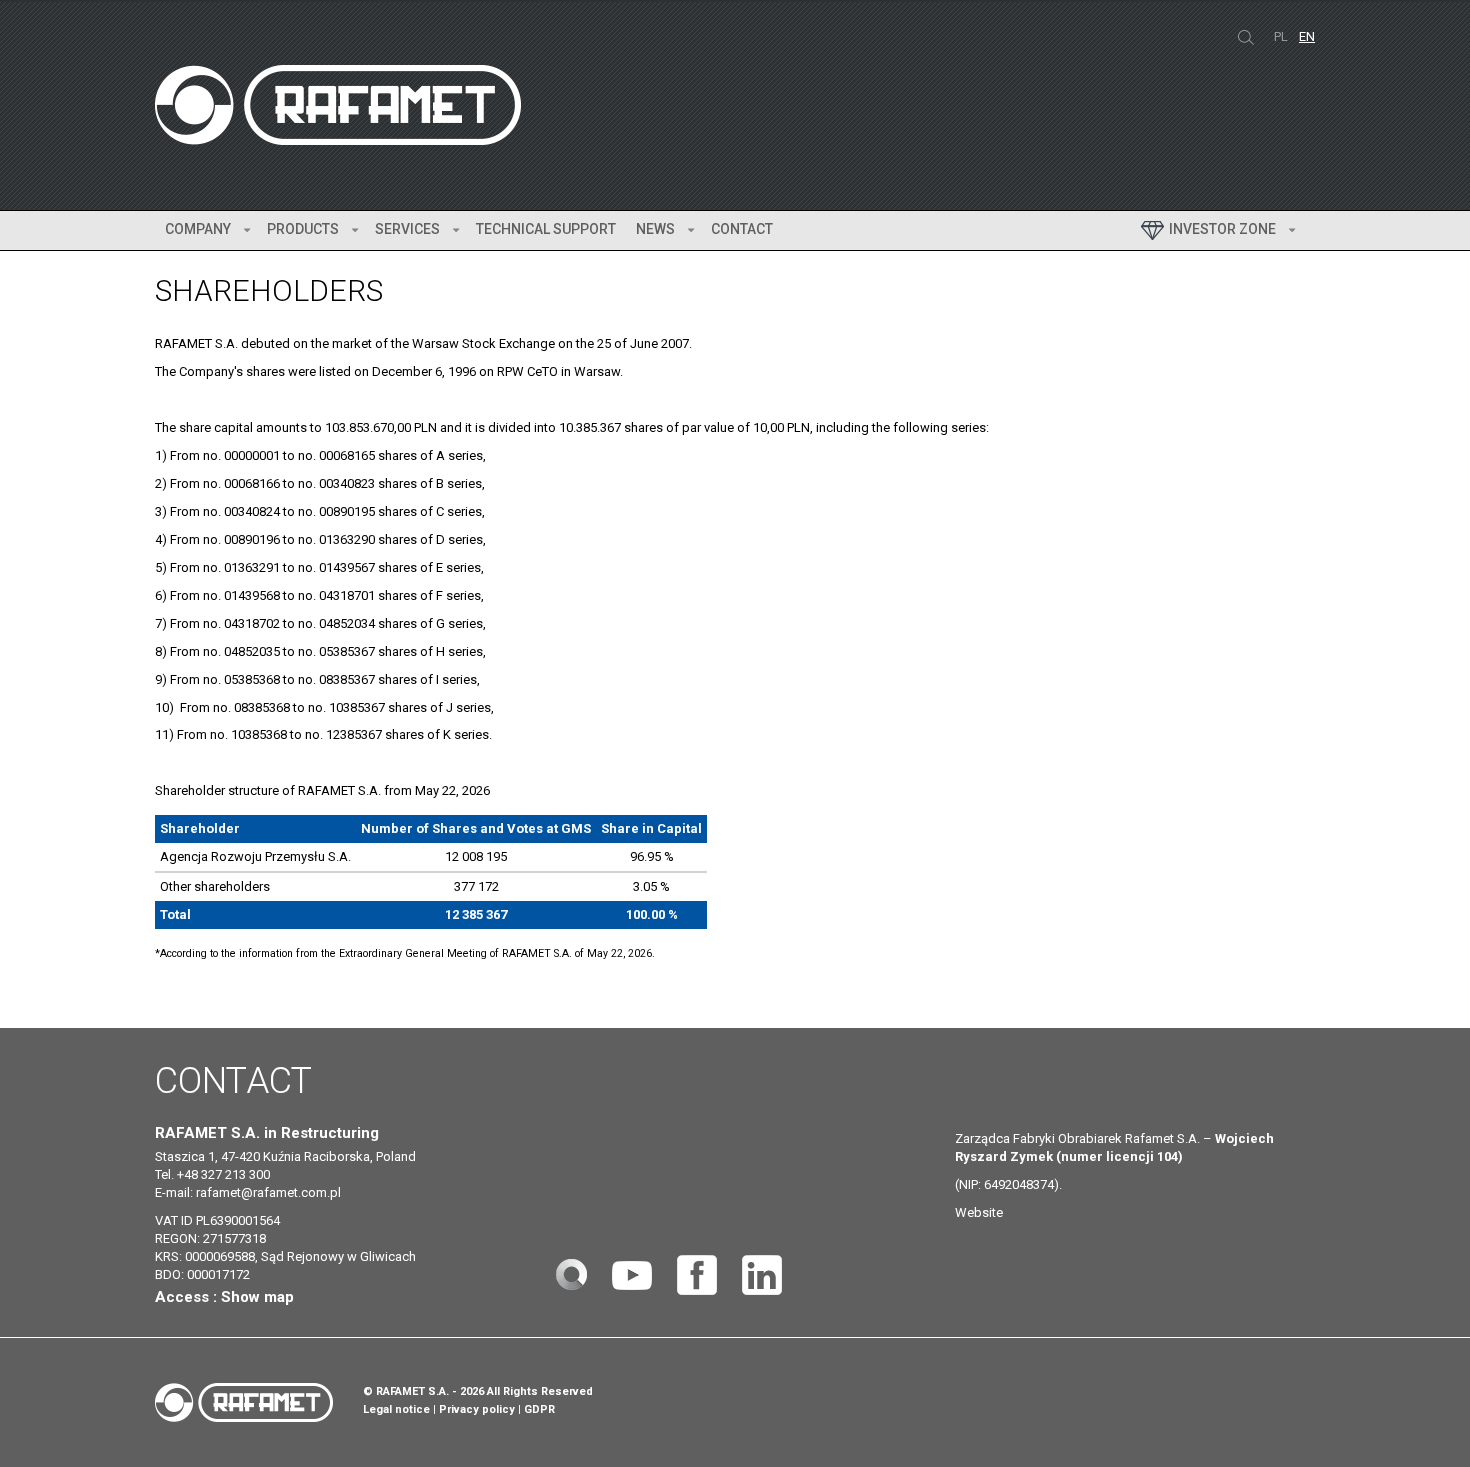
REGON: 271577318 (210, 1238)
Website (979, 1212)
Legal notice (396, 1409)
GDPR (539, 1409)
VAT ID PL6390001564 (217, 1220)
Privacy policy (477, 1409)
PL (1282, 36)
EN (1307, 36)
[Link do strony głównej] (571, 1273)
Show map (257, 1297)
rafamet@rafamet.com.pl (268, 1192)
